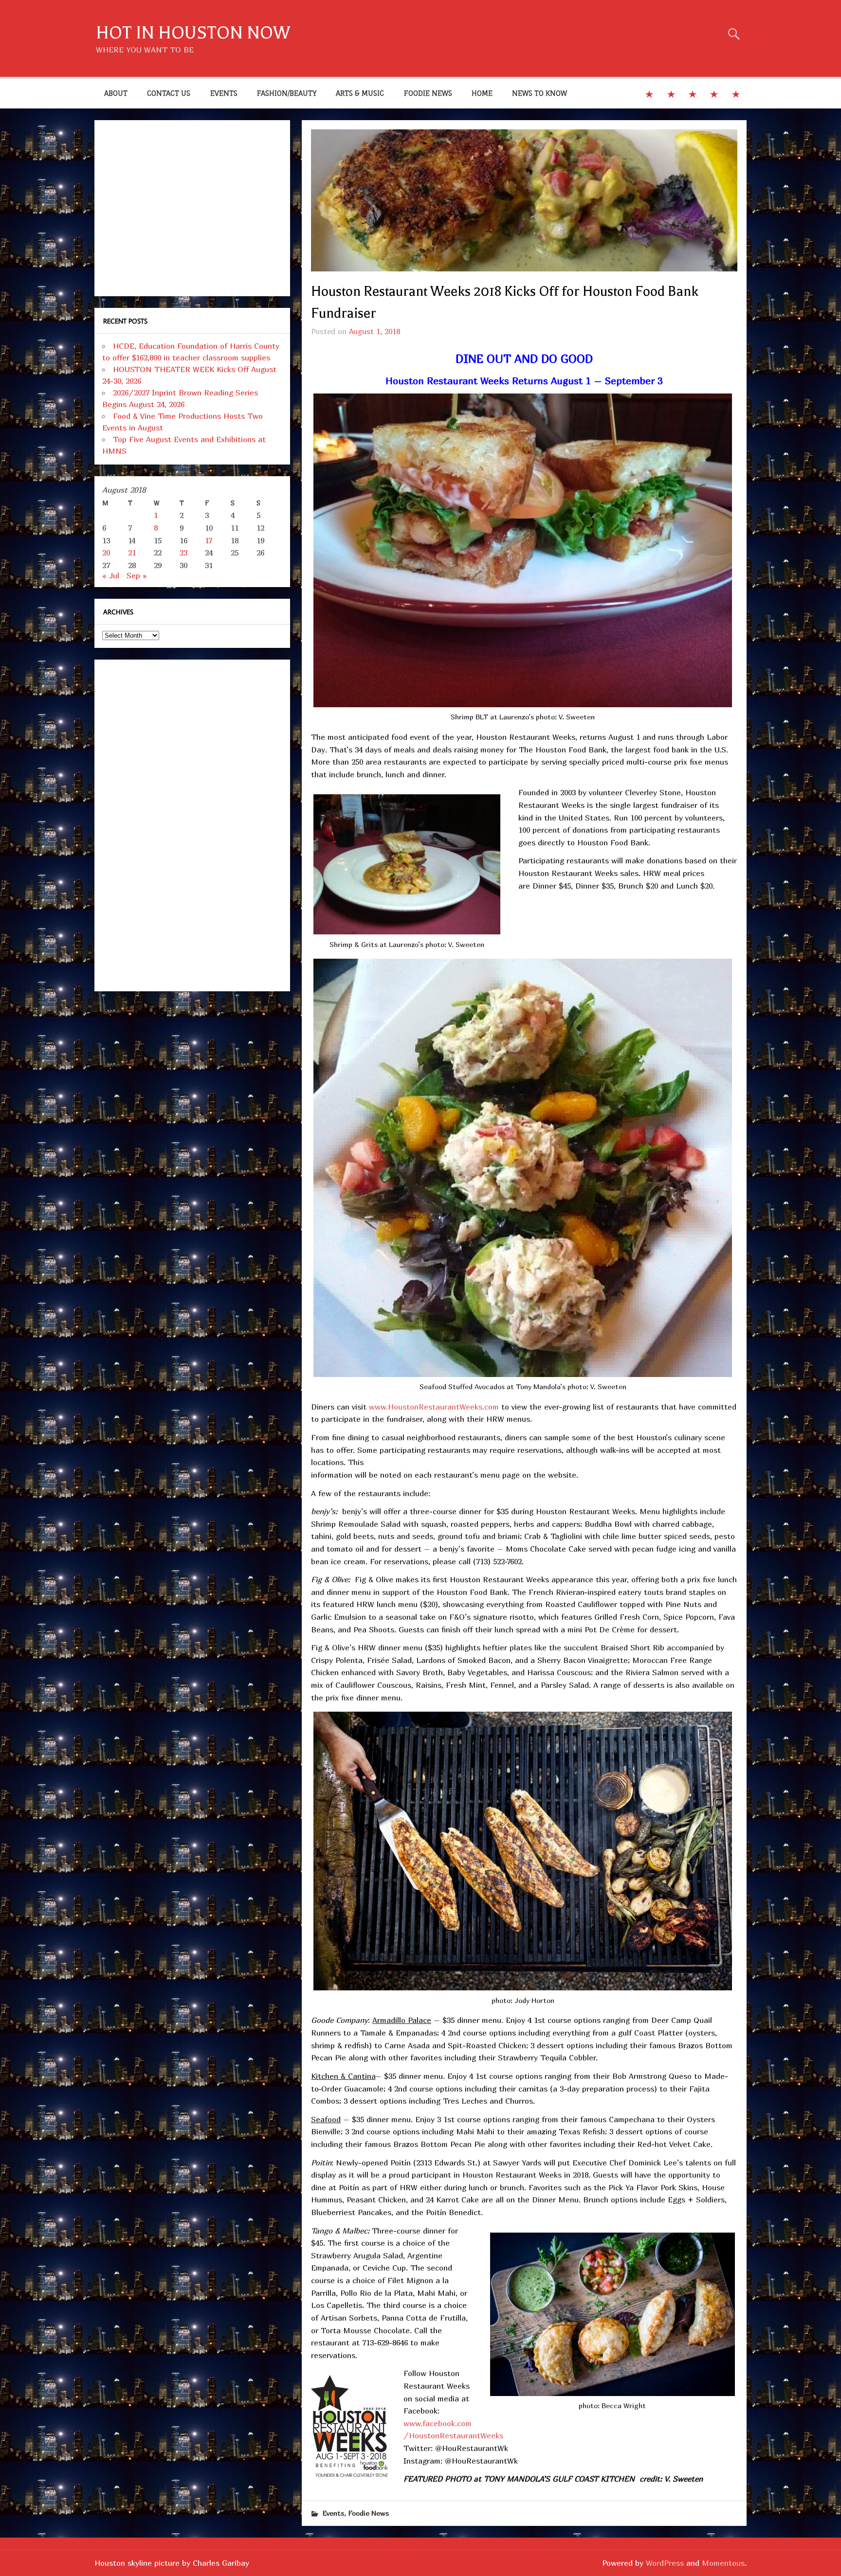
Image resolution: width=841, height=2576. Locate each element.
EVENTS (224, 93)
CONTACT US (169, 93)
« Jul (111, 575)
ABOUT (116, 93)
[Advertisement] (192, 208)
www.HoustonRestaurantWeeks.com (434, 1407)
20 (106, 553)
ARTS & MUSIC (360, 93)
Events (333, 2513)
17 (209, 540)
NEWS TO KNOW (539, 93)
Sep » (137, 575)
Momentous (723, 2563)
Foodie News (369, 2513)
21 (132, 553)
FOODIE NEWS (428, 93)
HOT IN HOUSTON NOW (193, 33)
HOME (482, 93)
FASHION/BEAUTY (287, 93)
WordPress (665, 2563)
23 (183, 553)
